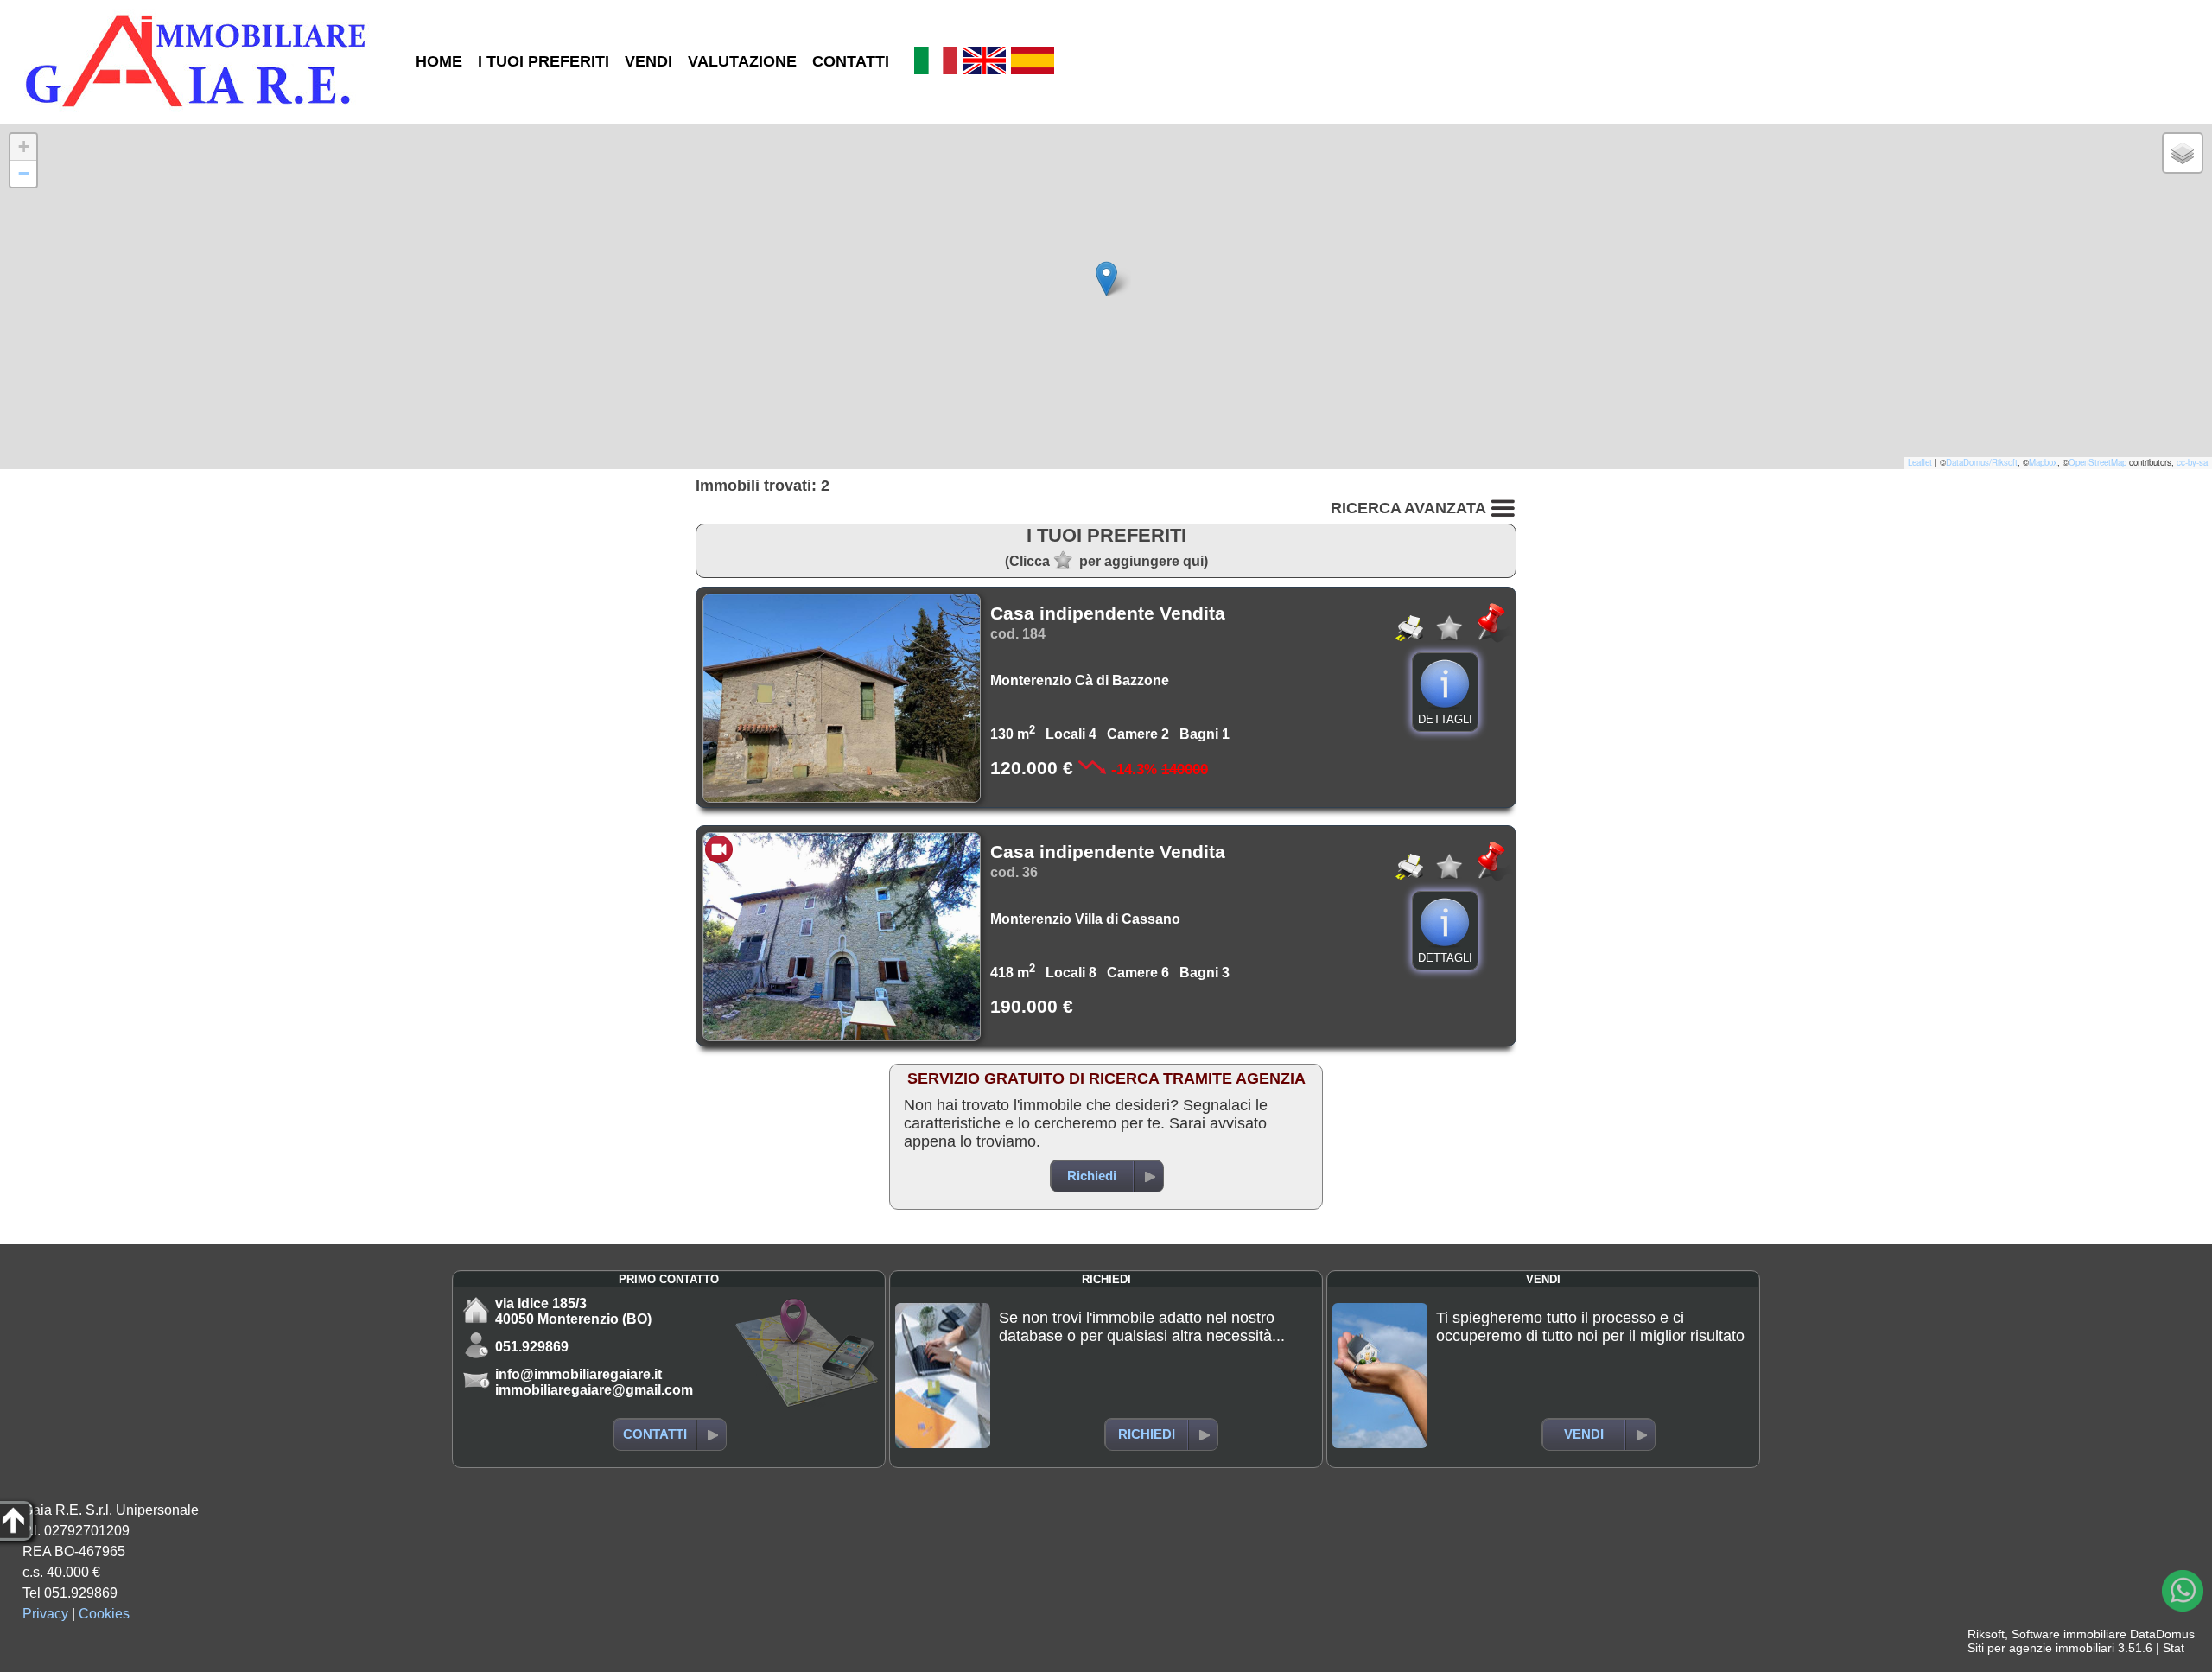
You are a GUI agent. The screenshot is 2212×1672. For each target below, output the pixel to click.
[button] (1106, 279)
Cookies (104, 1614)
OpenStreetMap (2098, 462)
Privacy (45, 1614)
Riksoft (1986, 1634)
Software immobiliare (2069, 1634)
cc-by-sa (2192, 462)
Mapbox (2043, 462)
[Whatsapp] (2183, 1591)
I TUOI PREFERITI (543, 61)
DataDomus (2162, 1634)
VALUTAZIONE (742, 61)
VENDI (648, 61)
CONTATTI (851, 61)
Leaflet (1920, 462)
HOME (439, 61)
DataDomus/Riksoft (1982, 462)
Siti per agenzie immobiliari (2041, 1648)
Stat (2174, 1648)
